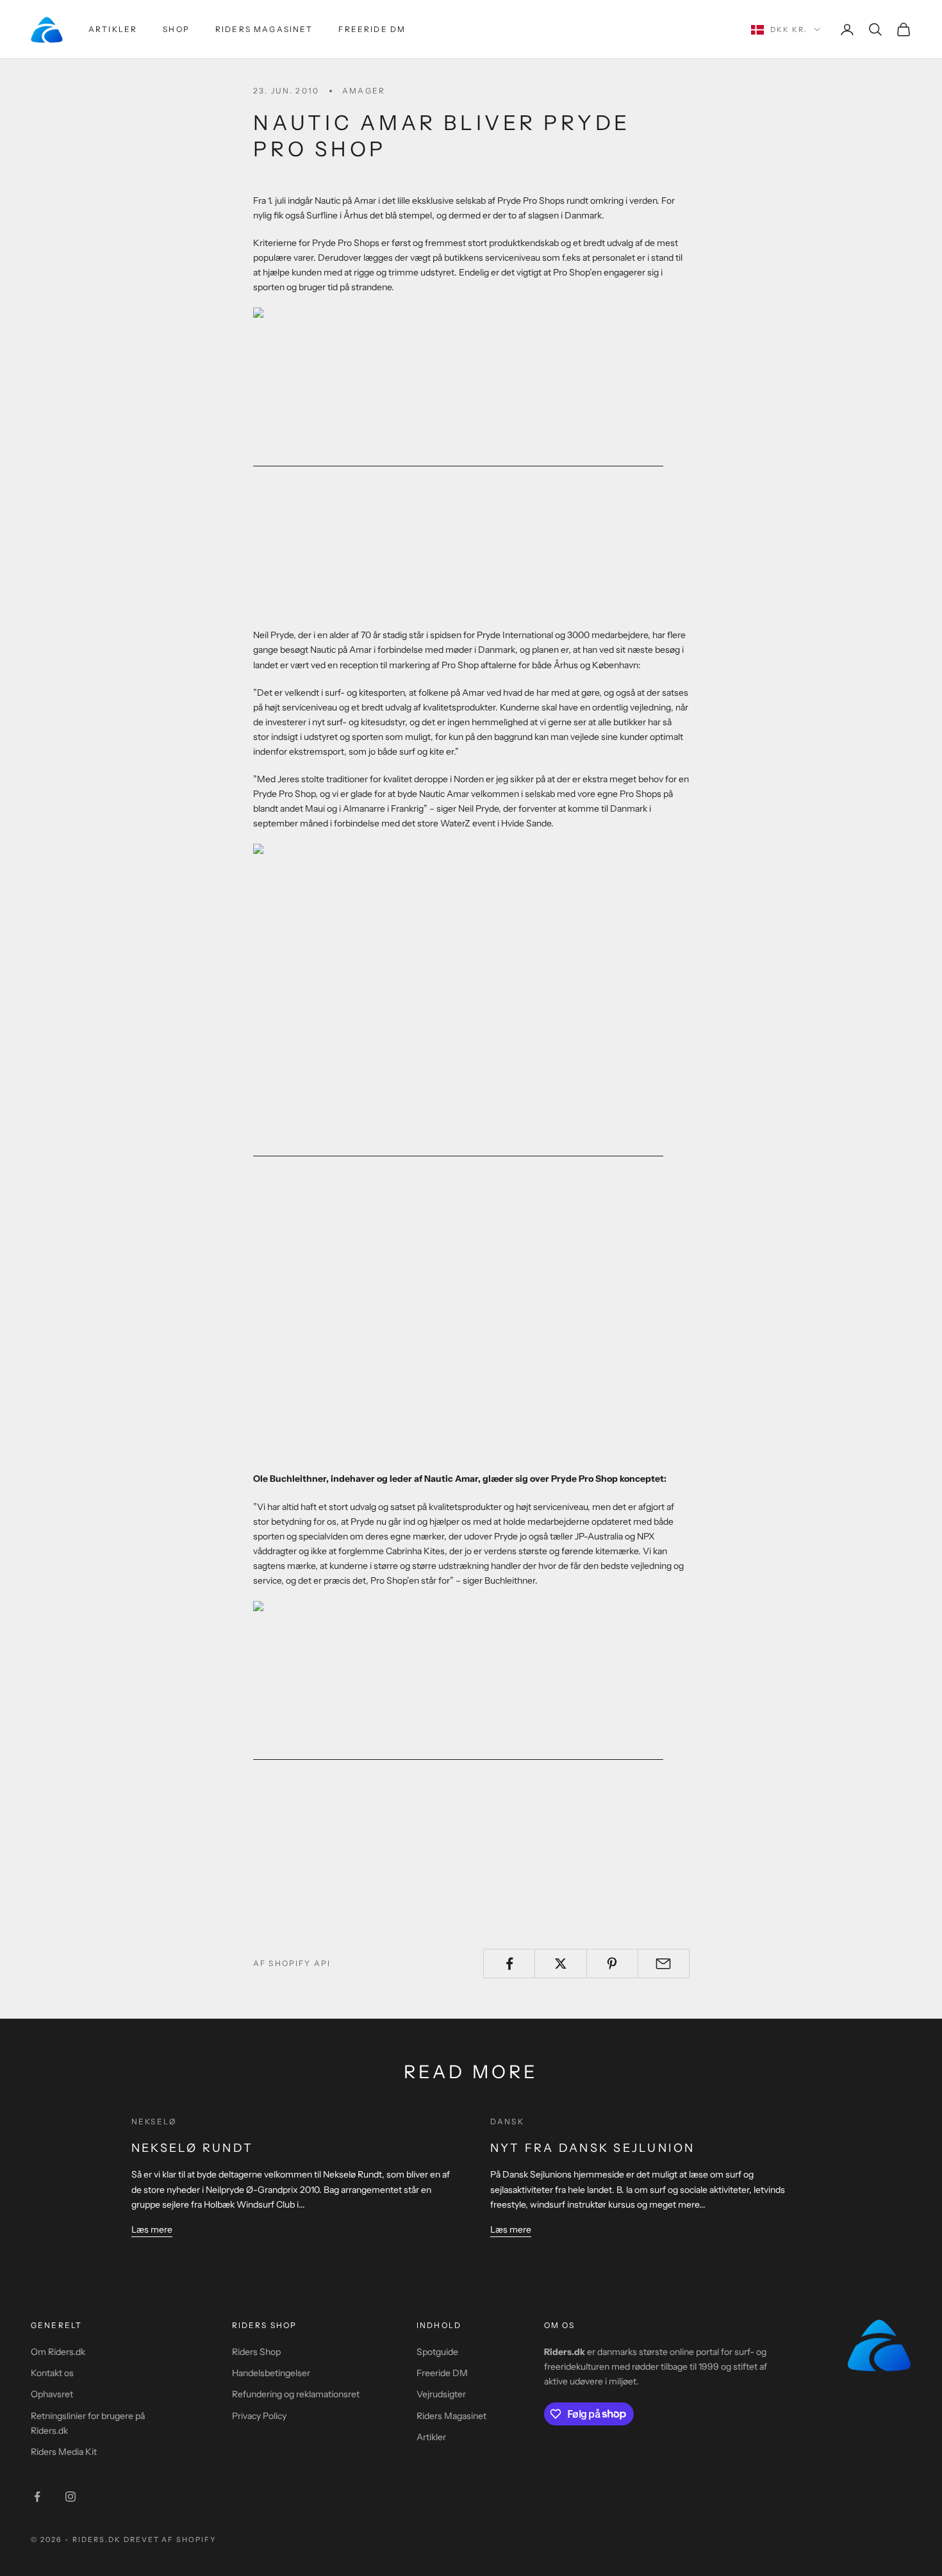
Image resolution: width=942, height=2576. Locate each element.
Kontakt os (52, 2373)
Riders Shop (256, 2352)
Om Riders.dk (58, 2352)
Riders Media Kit (64, 2452)
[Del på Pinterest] (612, 1964)
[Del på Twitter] (560, 1964)
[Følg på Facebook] (37, 2497)
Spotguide (437, 2352)
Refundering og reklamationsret (296, 2394)
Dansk (507, 2121)
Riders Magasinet (264, 29)
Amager (364, 91)
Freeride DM (372, 29)
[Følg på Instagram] (70, 2497)
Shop (176, 29)
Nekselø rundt (192, 2148)
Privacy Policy (259, 2416)
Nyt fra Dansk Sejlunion (593, 2148)
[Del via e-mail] (664, 1964)
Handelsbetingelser (271, 2373)
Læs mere (152, 2229)
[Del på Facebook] (509, 1964)
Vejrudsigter (441, 2394)
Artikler (113, 29)
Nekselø (154, 2121)
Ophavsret (52, 2394)
